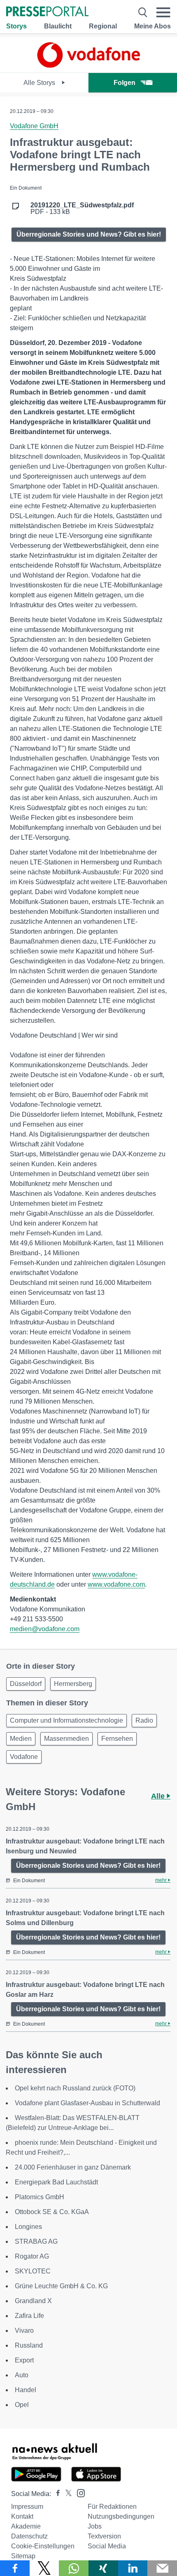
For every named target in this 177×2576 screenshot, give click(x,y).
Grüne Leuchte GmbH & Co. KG (61, 2286)
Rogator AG (32, 2256)
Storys (16, 26)
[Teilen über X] (44, 2568)
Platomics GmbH (40, 2197)
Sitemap (23, 2556)
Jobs (95, 2526)
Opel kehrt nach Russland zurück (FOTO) (75, 2088)
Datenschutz (29, 2536)
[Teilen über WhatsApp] (74, 2568)
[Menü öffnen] (163, 12)
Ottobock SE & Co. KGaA (52, 2212)
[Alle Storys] (88, 65)
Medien (21, 1739)
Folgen (125, 83)
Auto (22, 2375)
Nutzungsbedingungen (121, 2516)
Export (24, 2360)
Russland (29, 2345)
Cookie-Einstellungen (43, 2546)
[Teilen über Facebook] (15, 2568)
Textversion (104, 2536)
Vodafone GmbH (34, 126)
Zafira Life (29, 2316)
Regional (103, 26)
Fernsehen (117, 1739)
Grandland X (33, 2301)
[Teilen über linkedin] (133, 2568)
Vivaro (24, 2331)
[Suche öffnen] (143, 12)
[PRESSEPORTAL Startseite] (47, 12)
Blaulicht (58, 26)
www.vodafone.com (116, 1584)
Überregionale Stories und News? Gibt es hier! (89, 234)
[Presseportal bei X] (66, 2494)
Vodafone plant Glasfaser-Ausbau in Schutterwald (87, 2103)
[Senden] (162, 2568)
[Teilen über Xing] (103, 2568)
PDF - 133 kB (82, 209)
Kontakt (22, 2516)
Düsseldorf (26, 1684)
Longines (28, 2227)
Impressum (27, 2507)
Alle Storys (40, 83)
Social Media (107, 2546)
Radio (144, 1720)
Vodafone (24, 1757)
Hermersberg (73, 1684)
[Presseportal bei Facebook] (56, 2494)
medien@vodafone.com (45, 1629)
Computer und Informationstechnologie (66, 1720)
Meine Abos (153, 26)
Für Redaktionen (112, 2507)
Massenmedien (66, 1739)
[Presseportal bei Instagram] (78, 2493)
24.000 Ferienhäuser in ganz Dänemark (73, 2167)
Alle (159, 1796)
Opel (22, 2405)
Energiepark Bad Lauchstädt (56, 2182)
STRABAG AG (36, 2241)
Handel (26, 2390)
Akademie (26, 2526)
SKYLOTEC (33, 2271)
